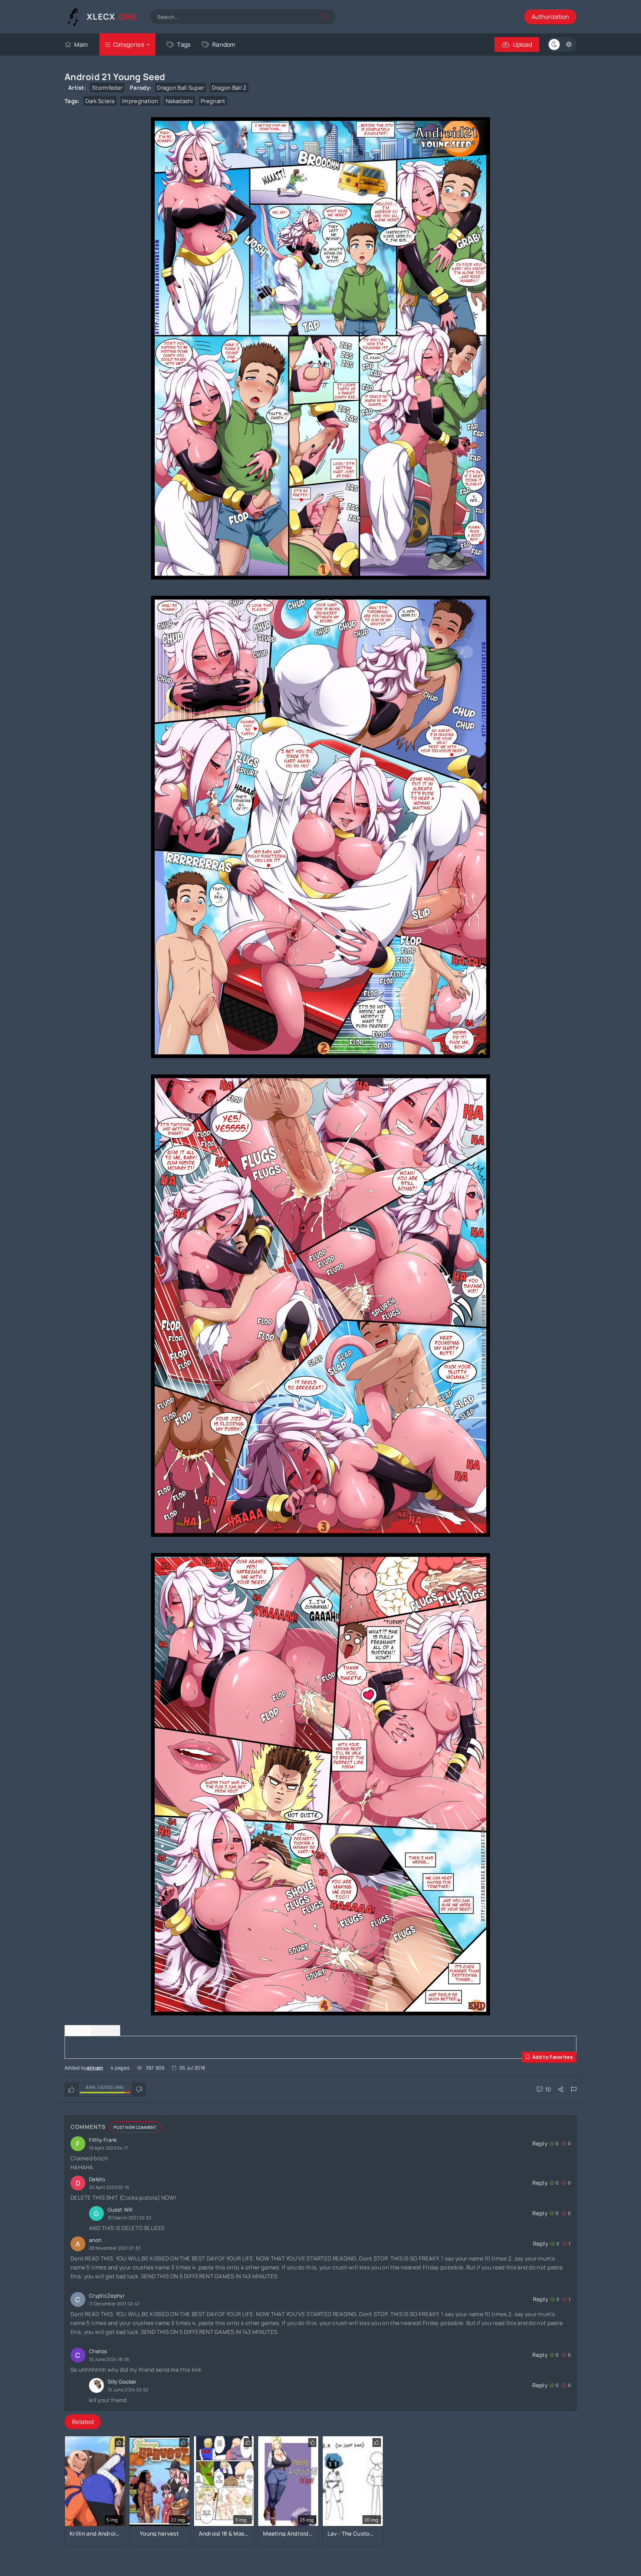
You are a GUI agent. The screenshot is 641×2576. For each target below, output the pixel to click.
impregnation (140, 101)
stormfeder (107, 88)
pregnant (213, 101)
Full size (106, 2031)
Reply (540, 2144)
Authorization (550, 17)
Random (224, 44)
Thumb (78, 2031)
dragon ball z (229, 88)
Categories (129, 44)
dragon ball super (180, 88)
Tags (184, 44)
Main (81, 44)
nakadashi (180, 101)
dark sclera (100, 101)
